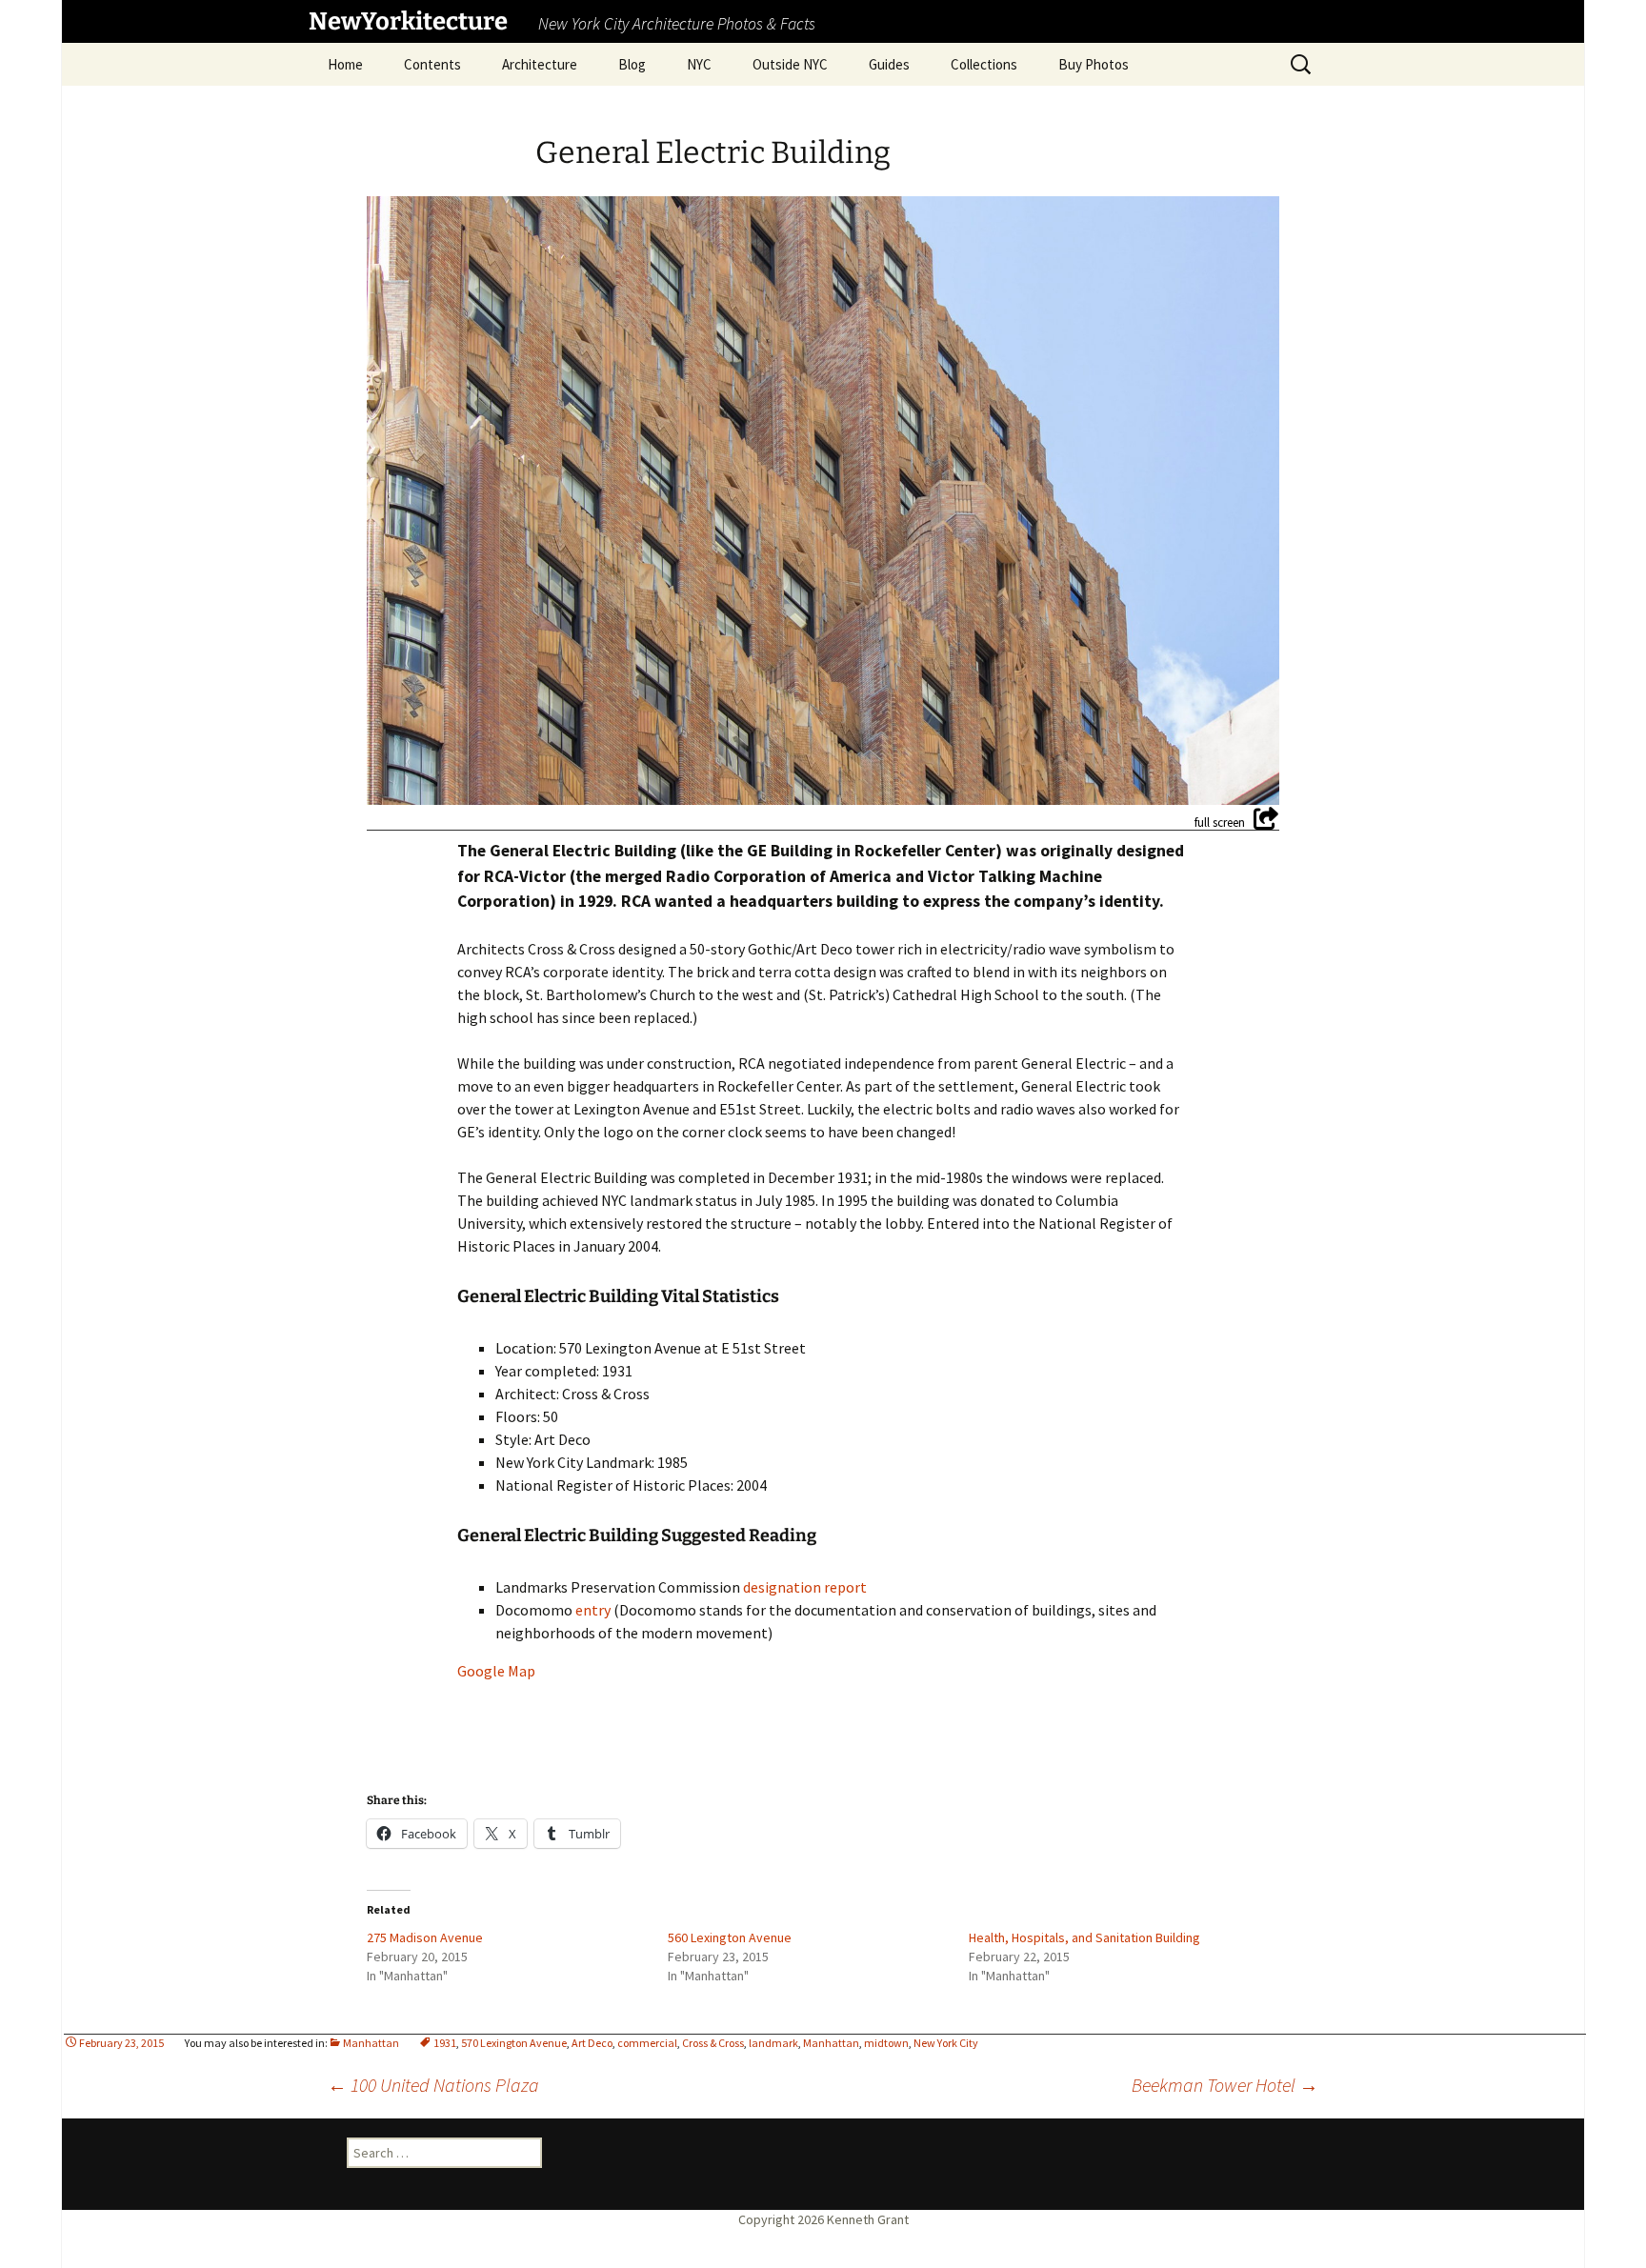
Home (345, 64)
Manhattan (371, 2043)
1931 (445, 2043)
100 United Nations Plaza (433, 2085)
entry (593, 1610)
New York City (946, 2043)
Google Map (496, 1671)
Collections (984, 64)
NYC (699, 64)
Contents (432, 64)
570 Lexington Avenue (514, 2043)
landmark (773, 2043)
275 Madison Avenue (425, 1937)
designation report (805, 1587)
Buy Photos (1094, 64)
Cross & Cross (713, 2043)
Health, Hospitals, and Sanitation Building (1084, 1937)
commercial (647, 2043)
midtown (886, 2043)
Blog (632, 64)
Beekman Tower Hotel (1225, 2085)
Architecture (540, 64)
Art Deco (592, 2043)
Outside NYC (790, 64)
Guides (889, 64)
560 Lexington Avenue (730, 1937)
